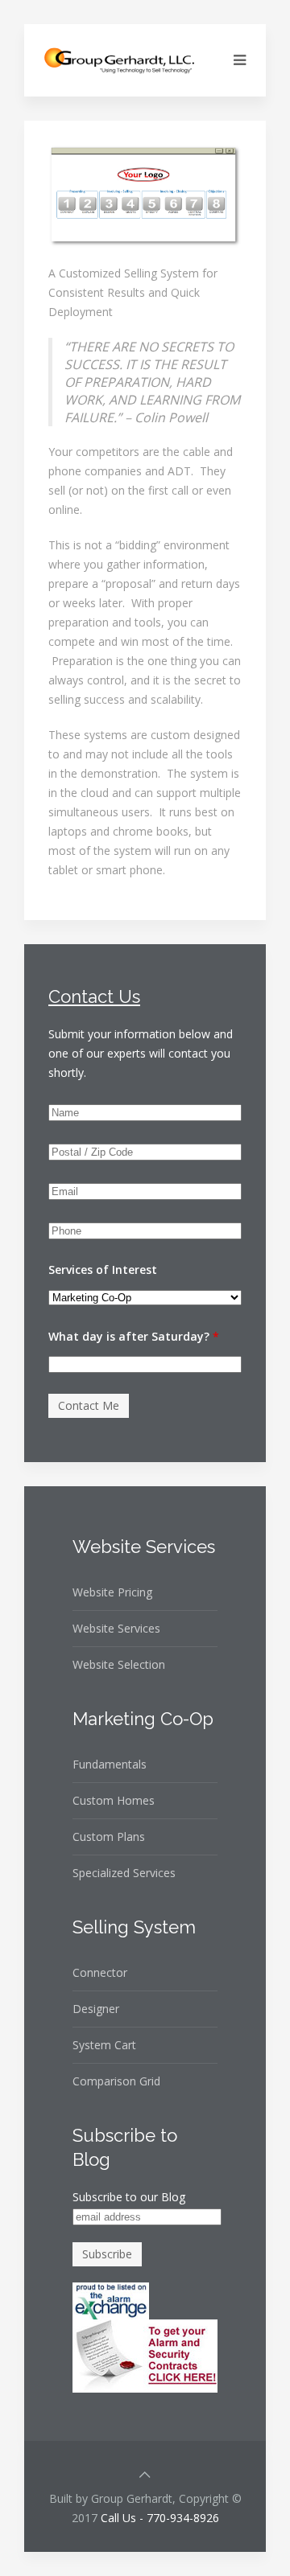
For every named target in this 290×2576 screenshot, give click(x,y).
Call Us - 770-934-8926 (160, 2518)
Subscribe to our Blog (129, 2197)
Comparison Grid (116, 2081)
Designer (96, 2009)
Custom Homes (114, 1800)
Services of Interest (103, 1270)
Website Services (116, 1628)
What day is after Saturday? (134, 1336)
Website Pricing (112, 1592)
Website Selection (119, 1664)
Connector (100, 1972)
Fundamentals (110, 1764)
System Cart (104, 2045)
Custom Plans (109, 1836)
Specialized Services (124, 1873)
